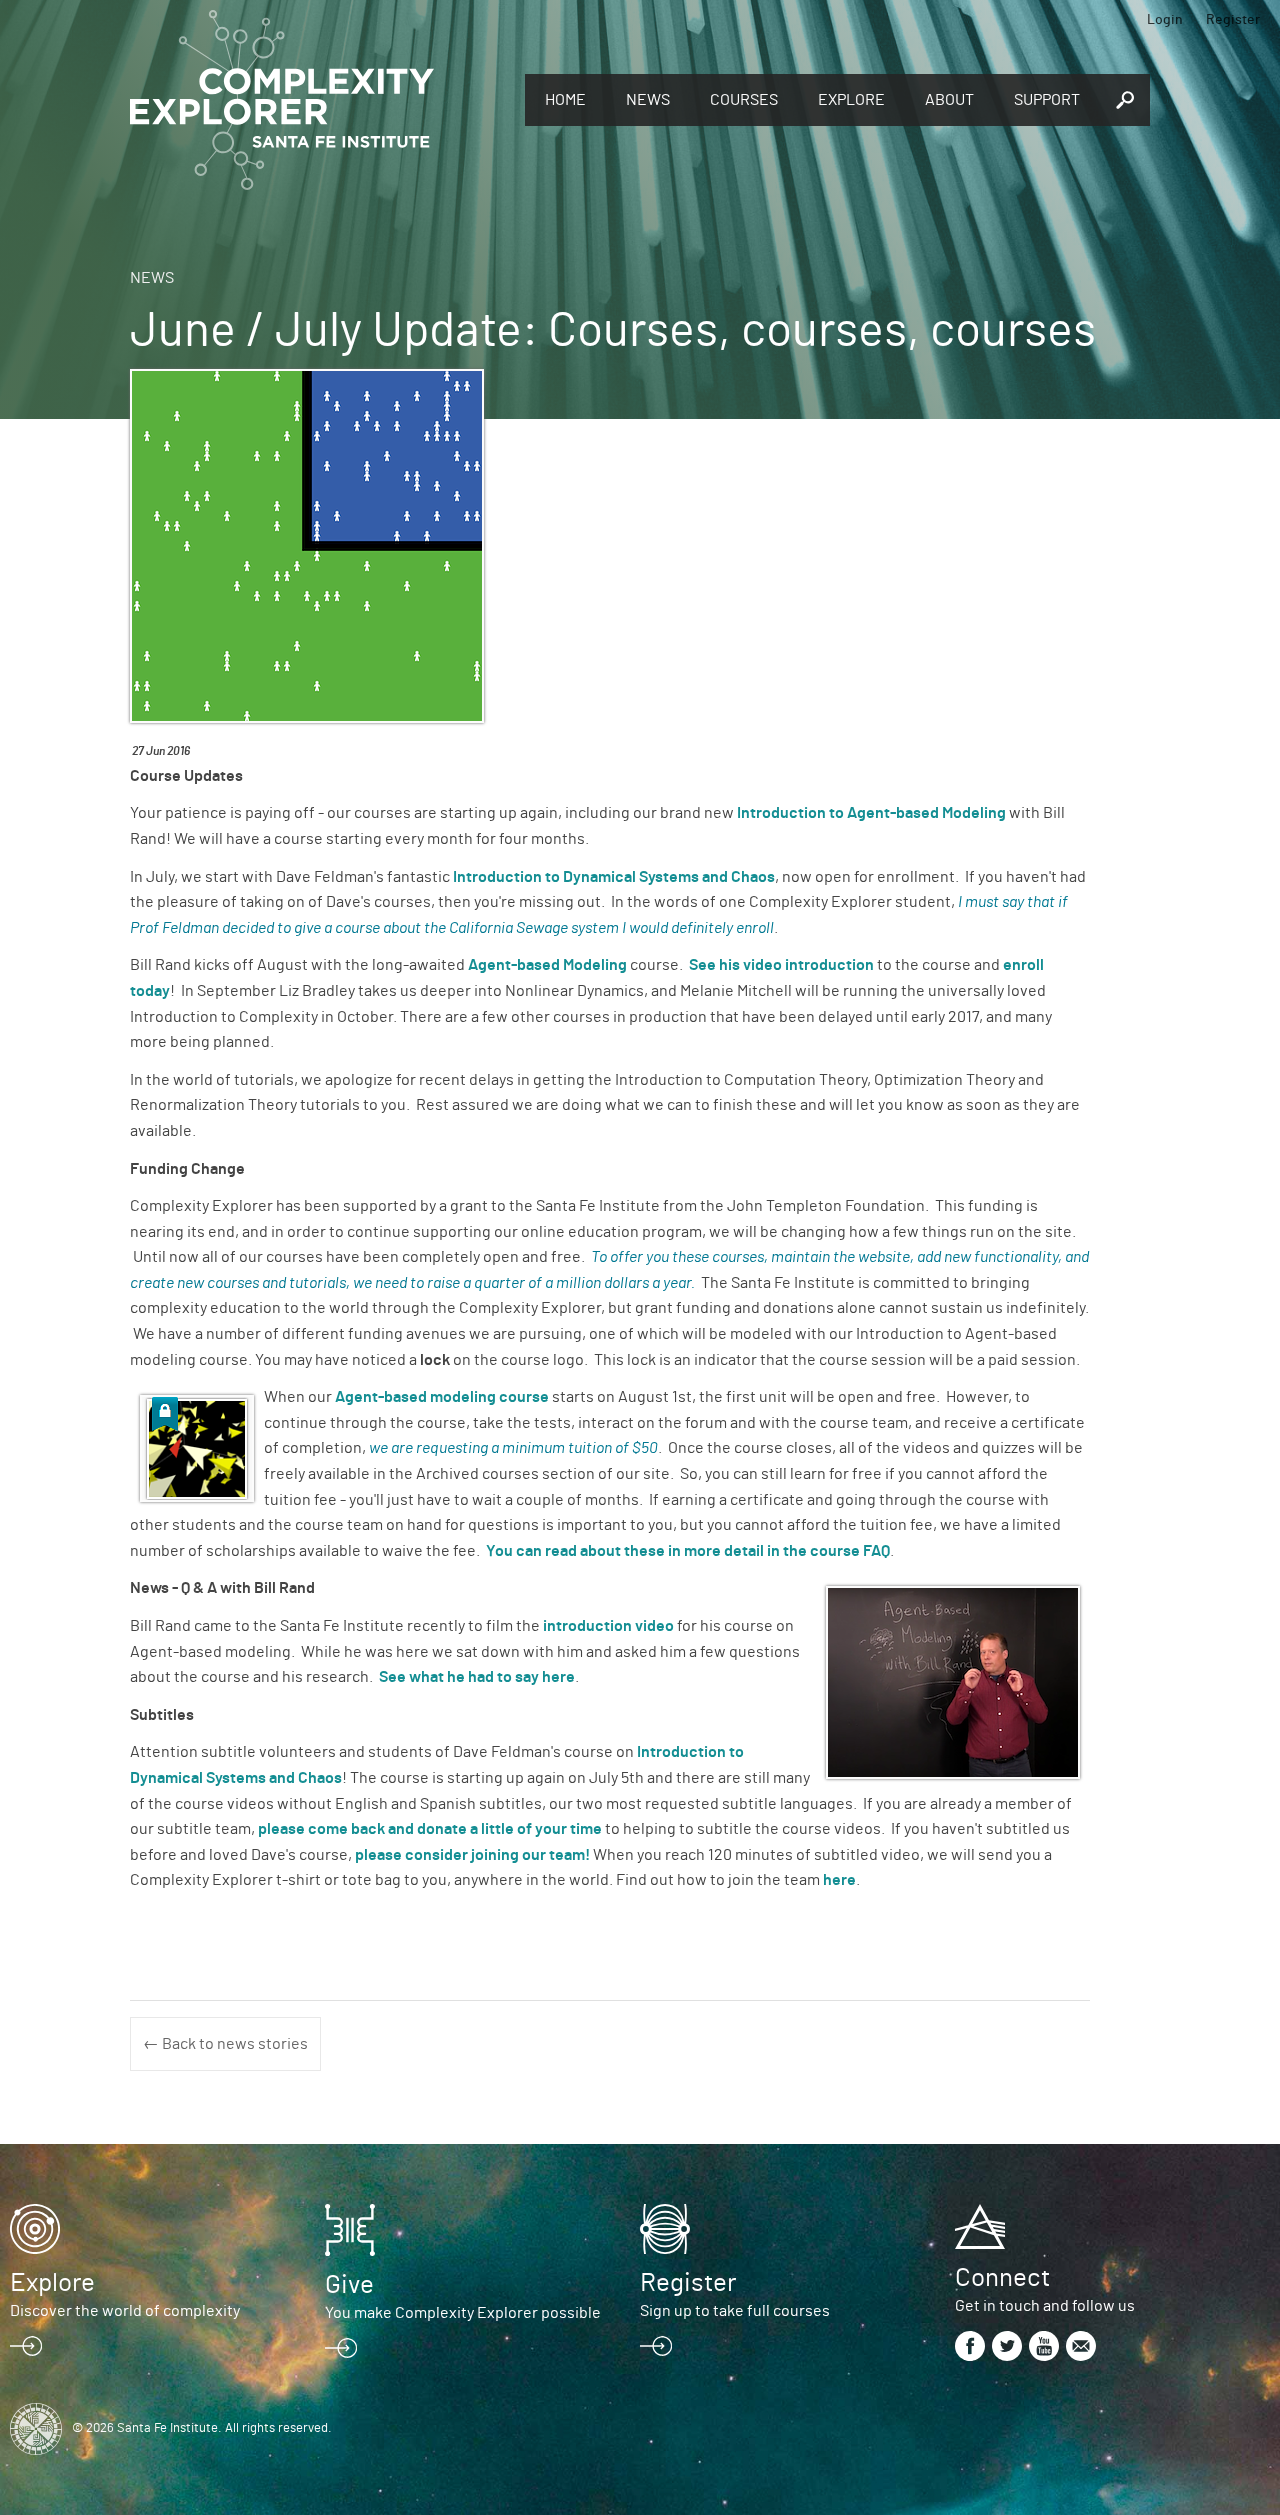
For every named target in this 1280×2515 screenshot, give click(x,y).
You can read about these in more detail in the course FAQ (688, 1551)
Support (1047, 100)
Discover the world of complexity (125, 2311)
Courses (744, 100)
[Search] (1125, 100)
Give (349, 2285)
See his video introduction (781, 965)
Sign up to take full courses (735, 2311)
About (949, 100)
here (839, 1880)
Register (1233, 20)
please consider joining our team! (472, 1855)
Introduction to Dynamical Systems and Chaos (614, 877)
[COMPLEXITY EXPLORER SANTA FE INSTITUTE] (317, 100)
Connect (1002, 2278)
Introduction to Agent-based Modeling (870, 813)
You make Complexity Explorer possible (463, 2313)
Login (1165, 20)
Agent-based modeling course (442, 1397)
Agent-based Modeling (547, 965)
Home (565, 100)
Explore (851, 100)
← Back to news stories (225, 2044)
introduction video (608, 1626)
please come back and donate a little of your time (430, 1829)
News (648, 100)
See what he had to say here (477, 1677)
